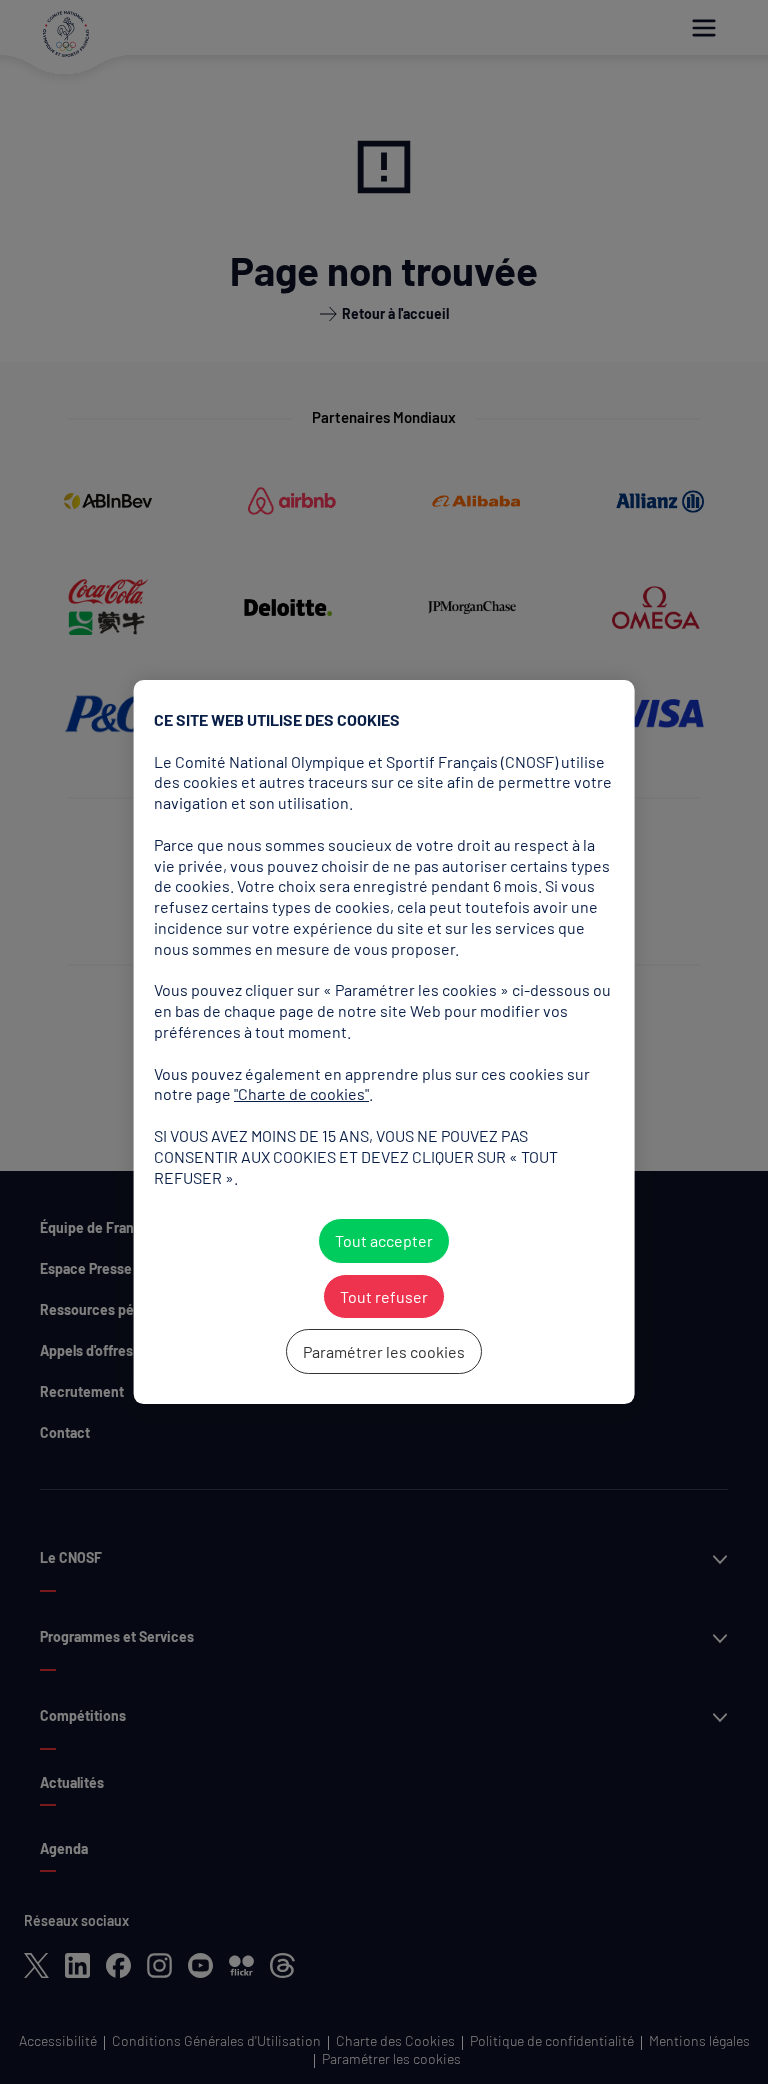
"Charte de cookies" (301, 1093)
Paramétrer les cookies (384, 1351)
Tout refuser (384, 1296)
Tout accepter (384, 1240)
